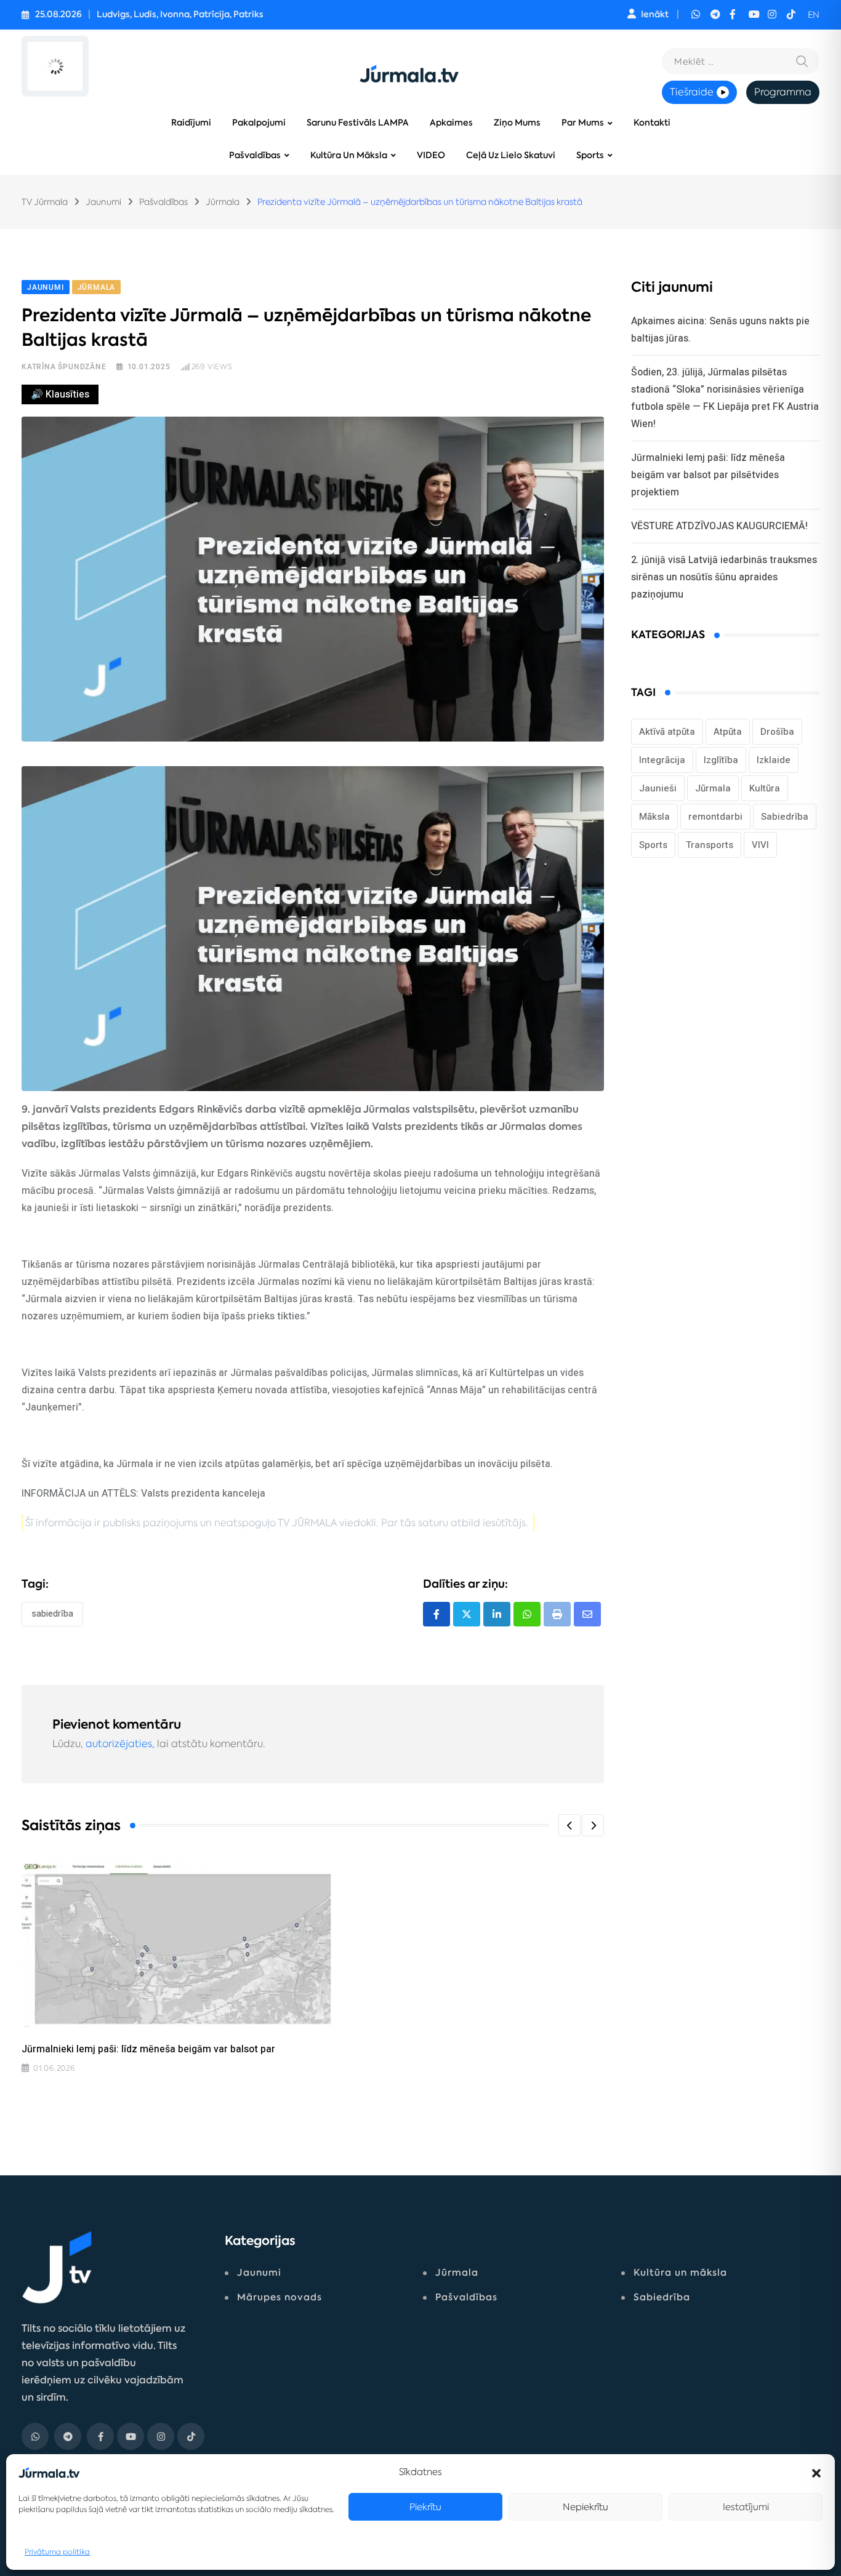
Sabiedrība (52, 1614)
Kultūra (765, 788)
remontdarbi (715, 817)
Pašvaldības (255, 155)
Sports (590, 155)
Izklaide (774, 760)
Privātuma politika (57, 2552)
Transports (710, 845)
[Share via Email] (587, 1614)
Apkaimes (451, 123)
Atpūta (728, 732)
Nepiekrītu (585, 2507)
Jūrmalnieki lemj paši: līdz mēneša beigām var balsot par (148, 2049)
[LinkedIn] (497, 1614)
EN (814, 15)
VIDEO (431, 155)
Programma (783, 92)
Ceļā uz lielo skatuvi (511, 155)
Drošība (777, 732)
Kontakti (652, 123)
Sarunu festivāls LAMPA (358, 123)
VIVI (760, 845)
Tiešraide (692, 92)
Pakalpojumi (259, 123)
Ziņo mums (517, 123)
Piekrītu (425, 2507)
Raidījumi (191, 123)
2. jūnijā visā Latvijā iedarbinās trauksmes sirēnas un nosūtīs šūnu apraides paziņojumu (724, 577)
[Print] (557, 1614)
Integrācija (662, 760)
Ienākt (655, 14)
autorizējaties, (120, 1744)
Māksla (654, 817)
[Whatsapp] (527, 1614)
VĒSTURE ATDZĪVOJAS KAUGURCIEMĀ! (719, 526)
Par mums (583, 123)
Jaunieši (658, 788)
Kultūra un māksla (349, 155)
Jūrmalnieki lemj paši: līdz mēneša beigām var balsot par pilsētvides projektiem (708, 475)
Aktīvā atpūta (667, 732)
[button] (816, 2472)
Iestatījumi (746, 2507)
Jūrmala (713, 788)
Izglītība (721, 760)
